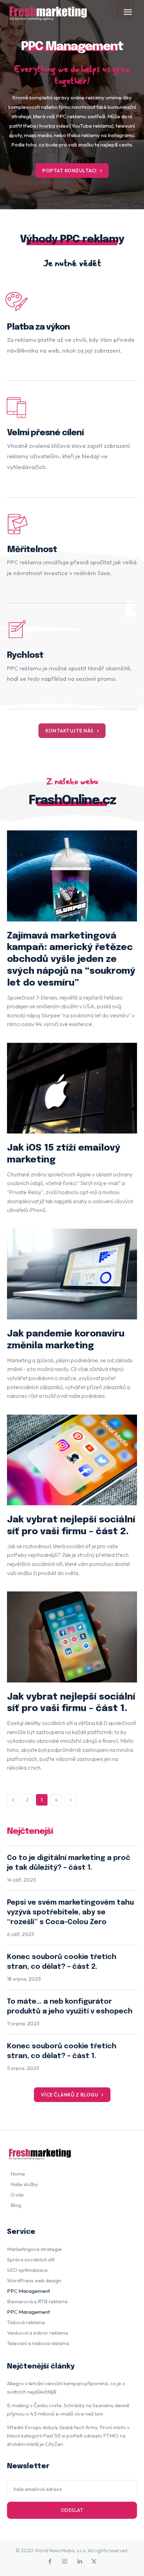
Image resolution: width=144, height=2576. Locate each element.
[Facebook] (50, 2562)
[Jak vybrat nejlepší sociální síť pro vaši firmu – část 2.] (72, 1460)
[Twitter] (94, 2562)
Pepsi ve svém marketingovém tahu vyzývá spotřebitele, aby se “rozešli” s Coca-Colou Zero (70, 1912)
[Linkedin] (79, 2562)
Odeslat (72, 2510)
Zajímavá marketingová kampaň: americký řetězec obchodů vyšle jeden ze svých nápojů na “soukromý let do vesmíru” (71, 959)
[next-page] (71, 1800)
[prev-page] (13, 1800)
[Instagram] (65, 2562)
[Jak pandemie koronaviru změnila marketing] (72, 1274)
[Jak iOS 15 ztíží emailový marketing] (72, 1088)
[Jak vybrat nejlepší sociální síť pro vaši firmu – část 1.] (72, 1637)
